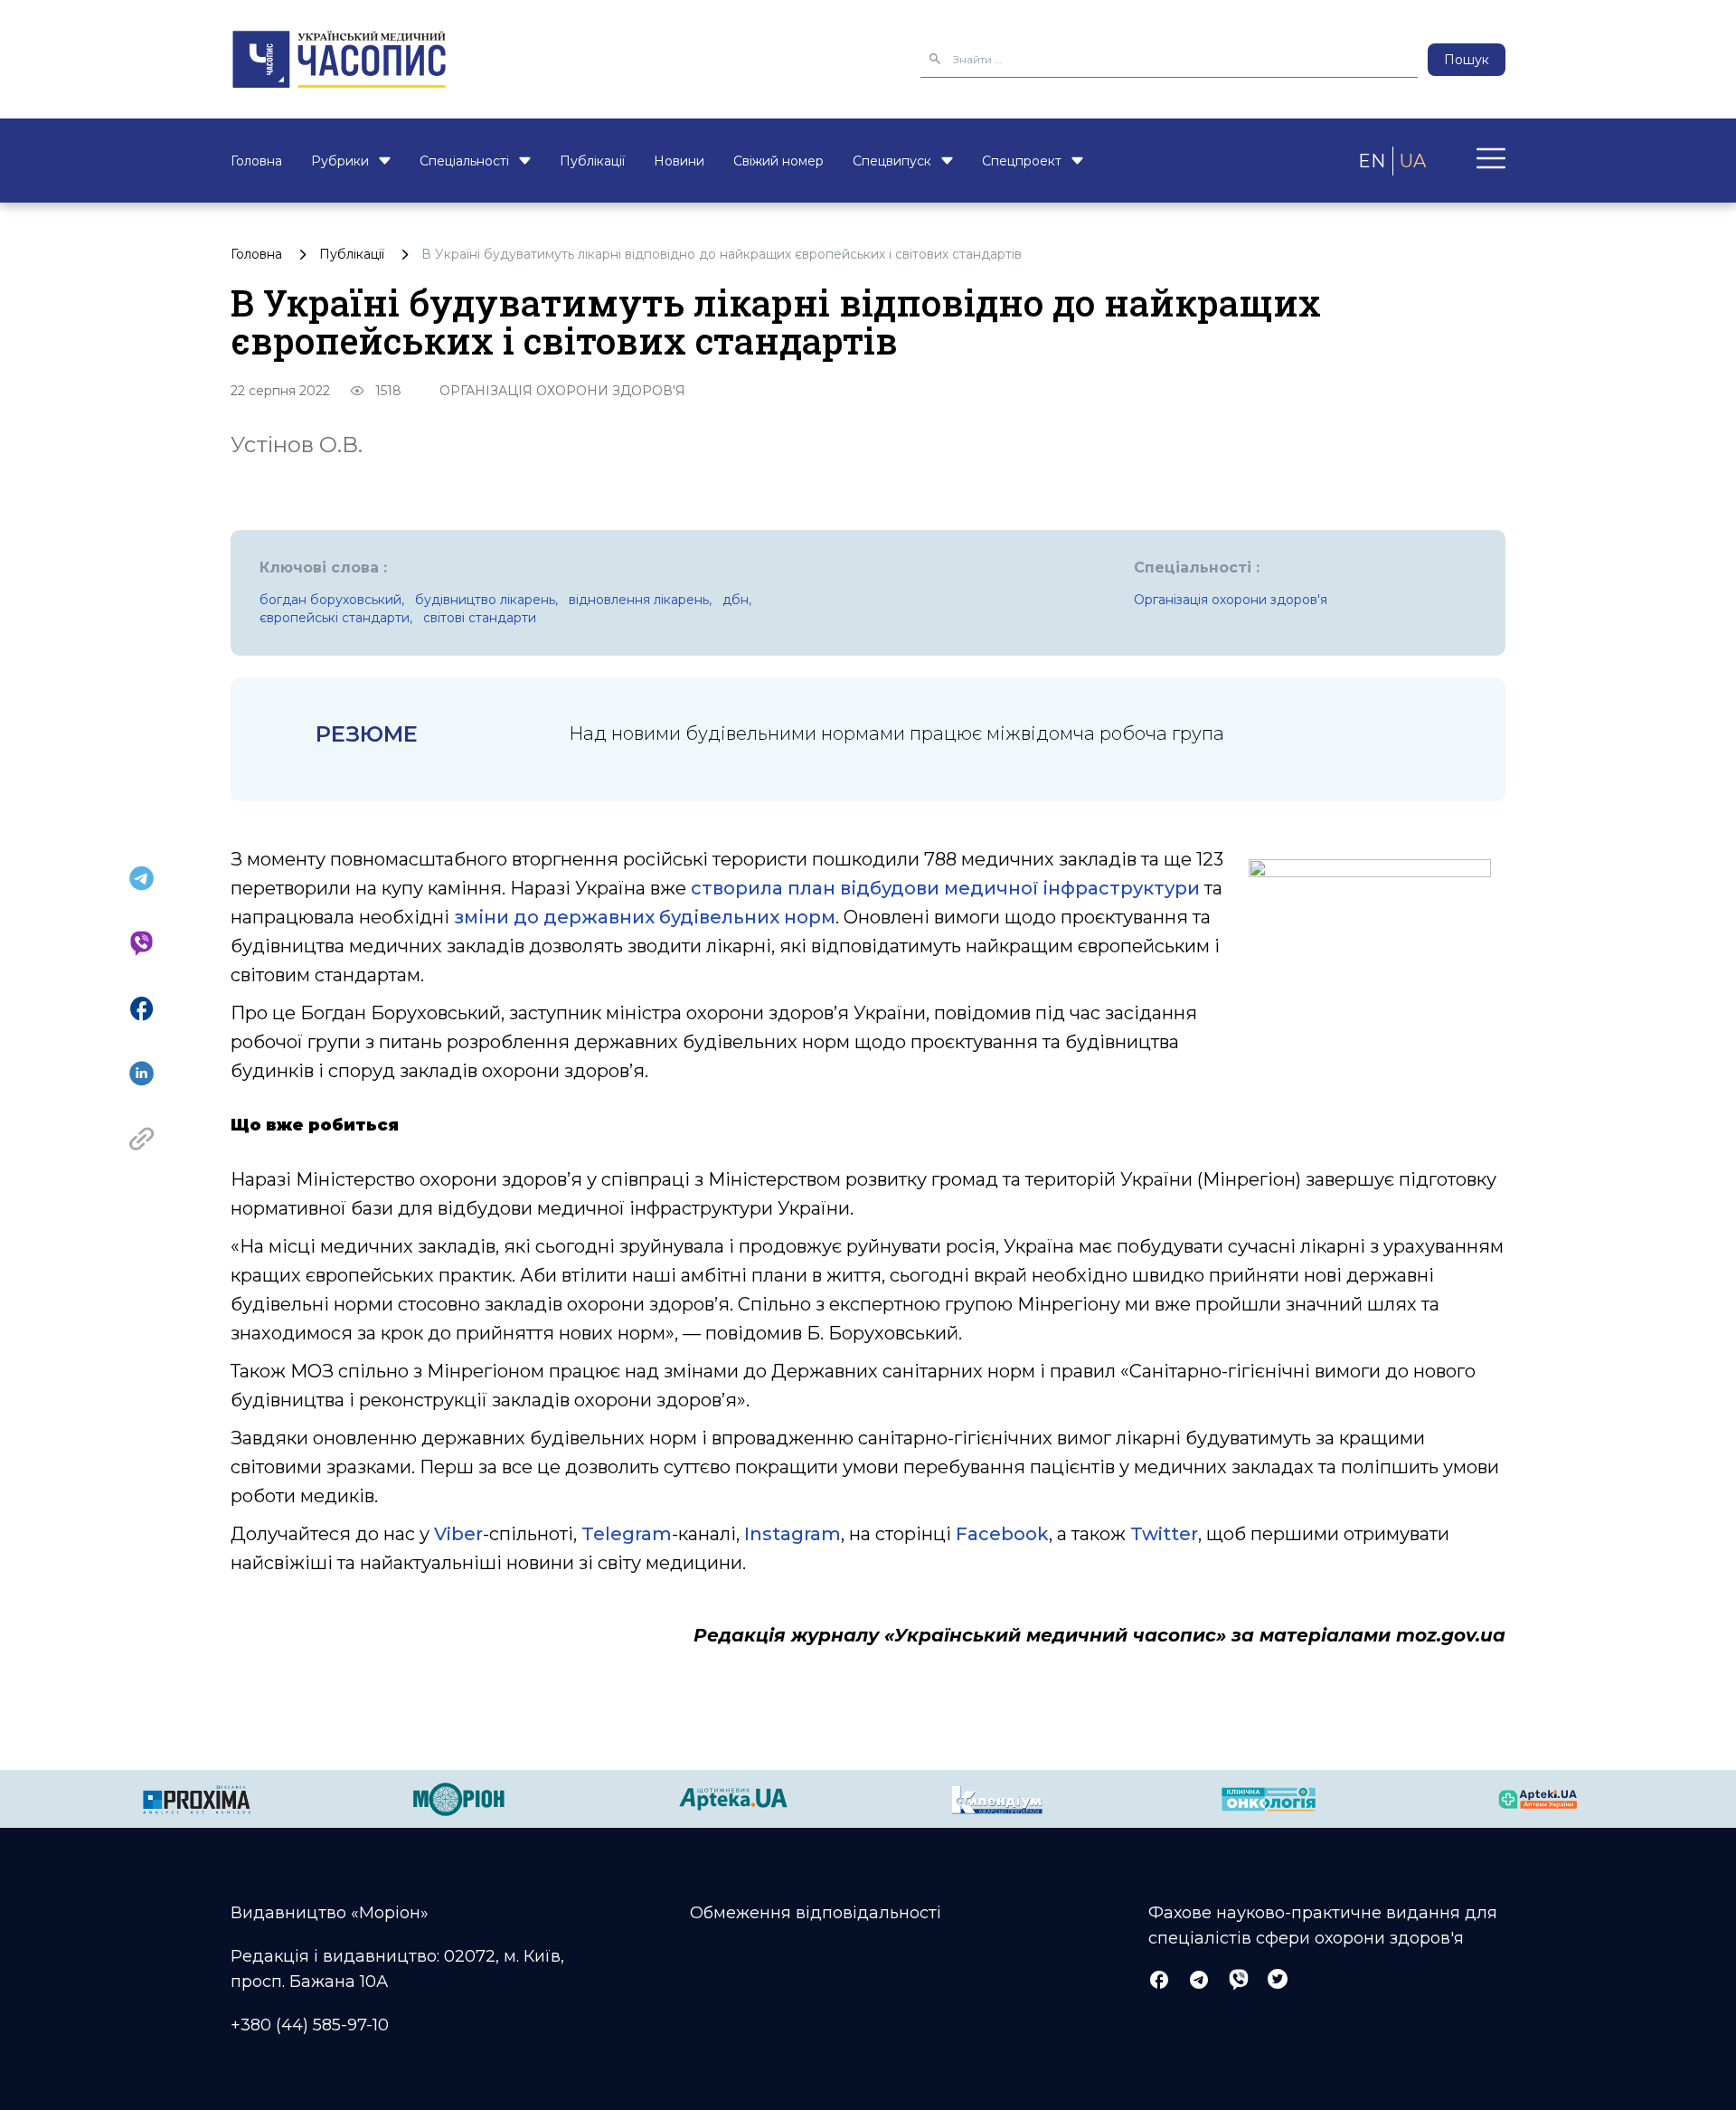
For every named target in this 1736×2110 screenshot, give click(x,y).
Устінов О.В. (297, 445)
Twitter (1164, 1534)
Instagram (793, 1534)
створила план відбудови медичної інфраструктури (945, 888)
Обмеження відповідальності (816, 1913)
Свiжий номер (778, 161)
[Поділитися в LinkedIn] (142, 1074)
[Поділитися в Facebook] (142, 1008)
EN (1372, 161)
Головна (256, 161)
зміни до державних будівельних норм (645, 917)
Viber (458, 1534)
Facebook (1002, 1534)
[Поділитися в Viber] (142, 943)
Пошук (1467, 60)
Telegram (627, 1534)
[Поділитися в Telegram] (142, 878)
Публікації (592, 161)
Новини (679, 161)
